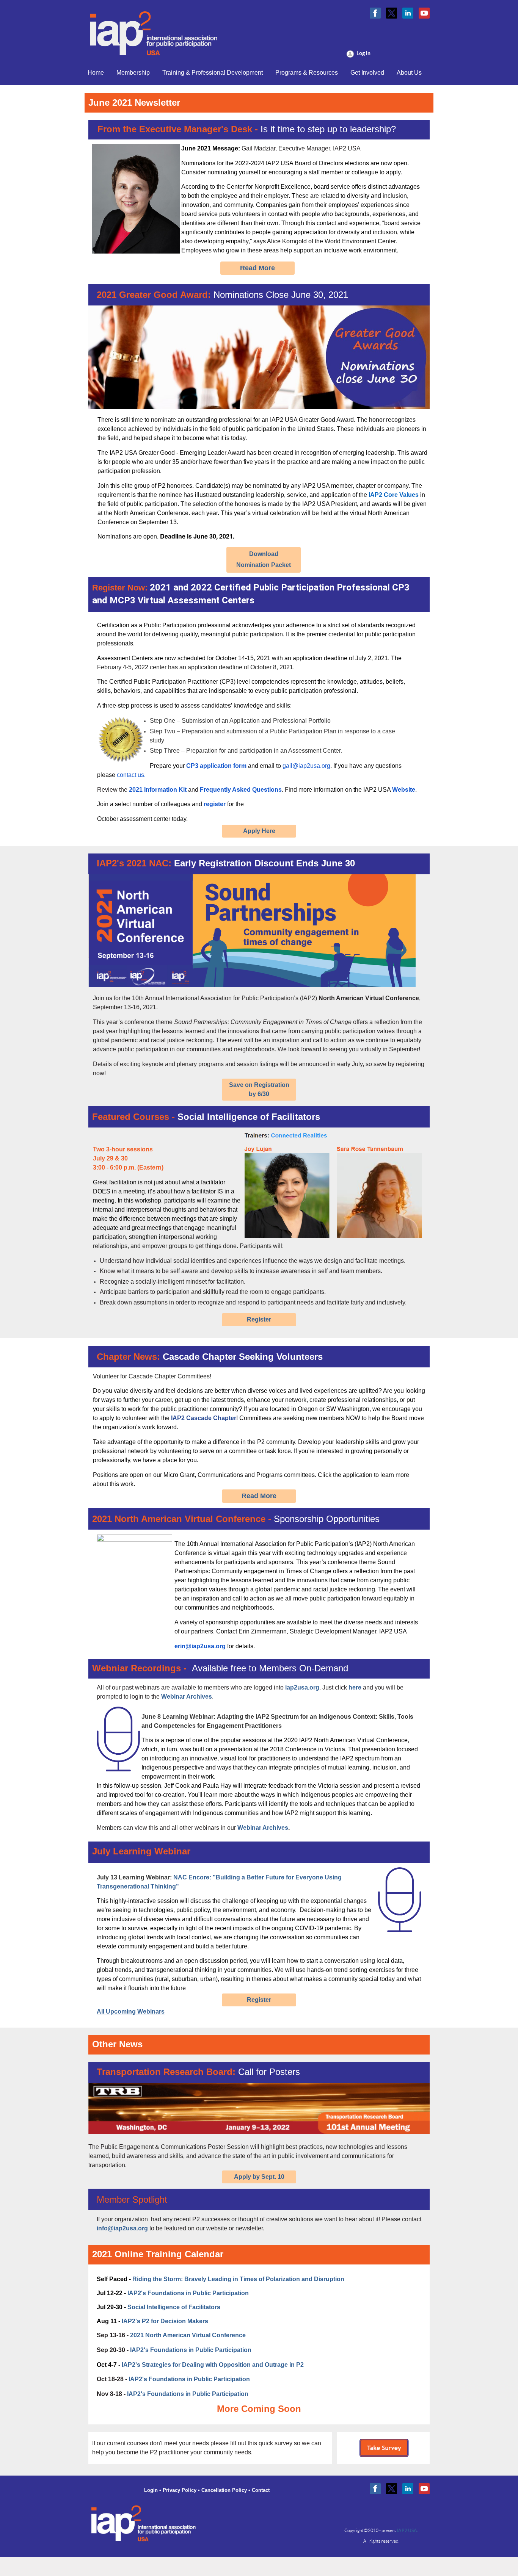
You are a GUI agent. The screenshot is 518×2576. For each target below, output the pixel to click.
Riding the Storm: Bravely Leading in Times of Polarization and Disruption (238, 2279)
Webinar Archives (187, 1697)
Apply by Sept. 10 (259, 2177)
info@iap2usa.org (122, 2228)
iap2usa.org (302, 1687)
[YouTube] (424, 13)
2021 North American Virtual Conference (188, 2335)
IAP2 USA (407, 2530)
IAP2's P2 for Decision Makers (165, 2321)
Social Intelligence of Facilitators (174, 2307)
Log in (363, 53)
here (355, 1687)
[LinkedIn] (408, 13)
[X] (392, 13)
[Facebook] (375, 13)
